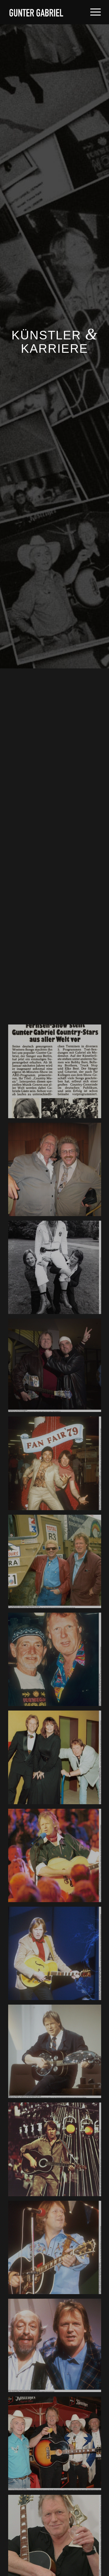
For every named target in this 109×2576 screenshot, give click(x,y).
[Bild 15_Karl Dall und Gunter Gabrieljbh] (57, 2348)
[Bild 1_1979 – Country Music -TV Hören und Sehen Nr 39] (57, 1073)
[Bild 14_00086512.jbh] (57, 2250)
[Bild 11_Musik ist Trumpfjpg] (57, 1956)
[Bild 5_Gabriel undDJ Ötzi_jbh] (57, 1368)
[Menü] (92, 12)
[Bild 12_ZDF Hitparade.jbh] (57, 2054)
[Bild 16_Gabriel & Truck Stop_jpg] (57, 2446)
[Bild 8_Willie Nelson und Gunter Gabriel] (57, 1662)
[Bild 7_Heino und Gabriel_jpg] (57, 1564)
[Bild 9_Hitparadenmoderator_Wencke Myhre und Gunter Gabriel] (57, 1760)
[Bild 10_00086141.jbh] (57, 1858)
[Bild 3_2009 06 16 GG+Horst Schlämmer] (57, 1172)
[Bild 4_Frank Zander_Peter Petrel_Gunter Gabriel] (57, 1270)
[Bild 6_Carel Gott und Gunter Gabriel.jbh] (57, 1465)
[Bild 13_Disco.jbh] (57, 2151)
